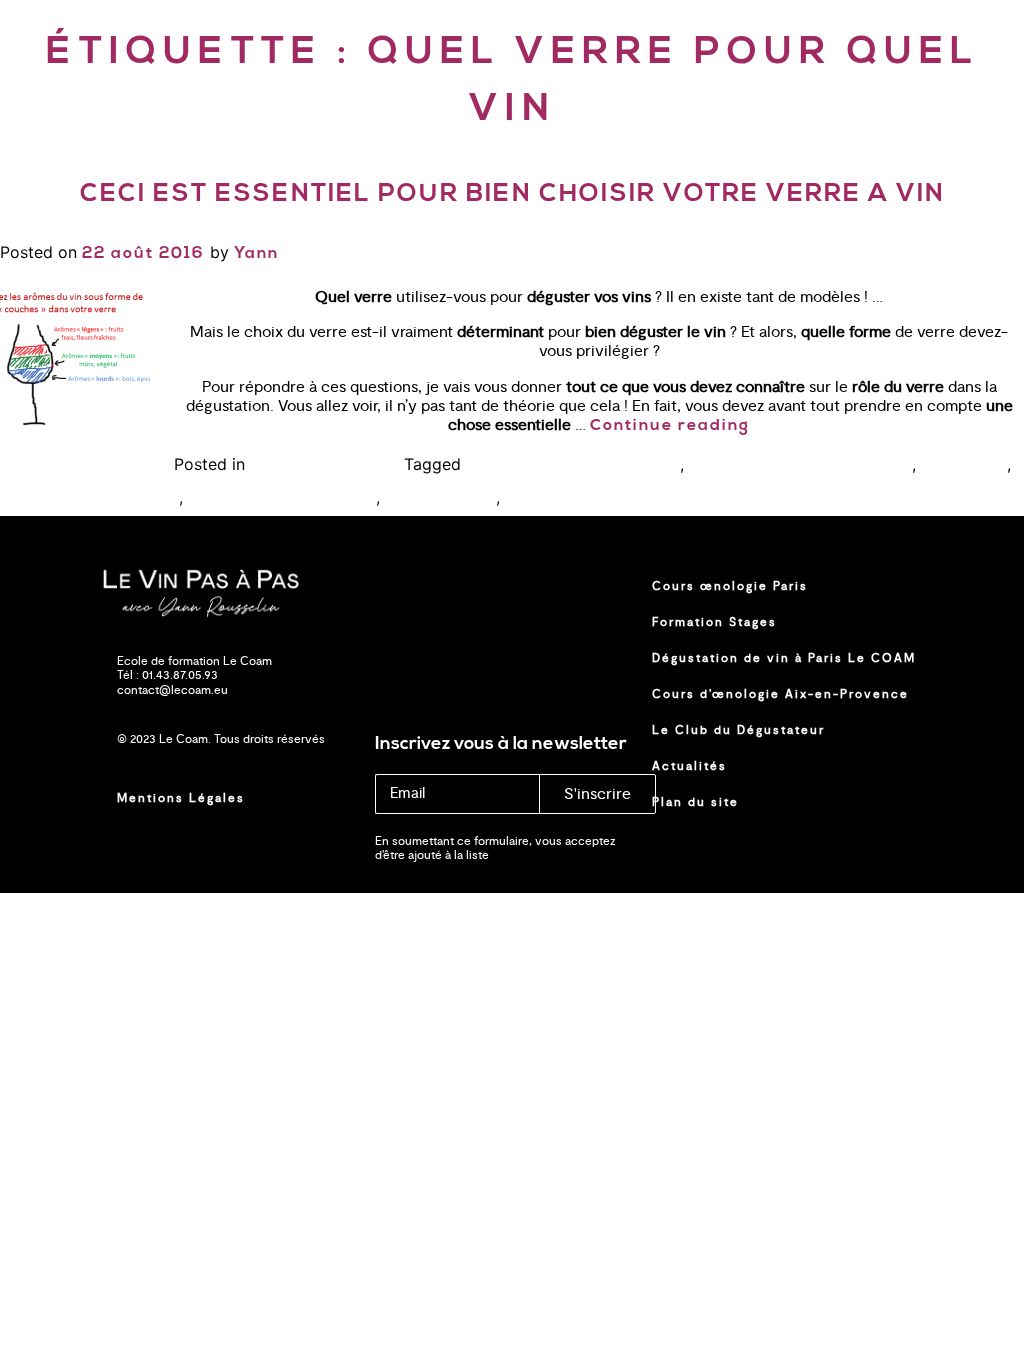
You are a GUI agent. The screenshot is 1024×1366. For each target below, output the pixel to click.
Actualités (689, 766)
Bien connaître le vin (327, 466)
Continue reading (670, 426)
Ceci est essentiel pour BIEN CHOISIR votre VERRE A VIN (512, 194)
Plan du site (695, 802)
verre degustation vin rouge (607, 499)
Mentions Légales (181, 798)
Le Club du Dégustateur (738, 730)
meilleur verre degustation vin (800, 466)
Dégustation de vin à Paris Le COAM (784, 658)
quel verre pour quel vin (89, 499)
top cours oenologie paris (282, 499)
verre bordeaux (440, 499)
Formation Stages (714, 622)
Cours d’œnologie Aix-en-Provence (780, 694)
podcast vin (964, 466)
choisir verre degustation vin (573, 466)
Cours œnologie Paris (730, 586)
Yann (256, 254)
